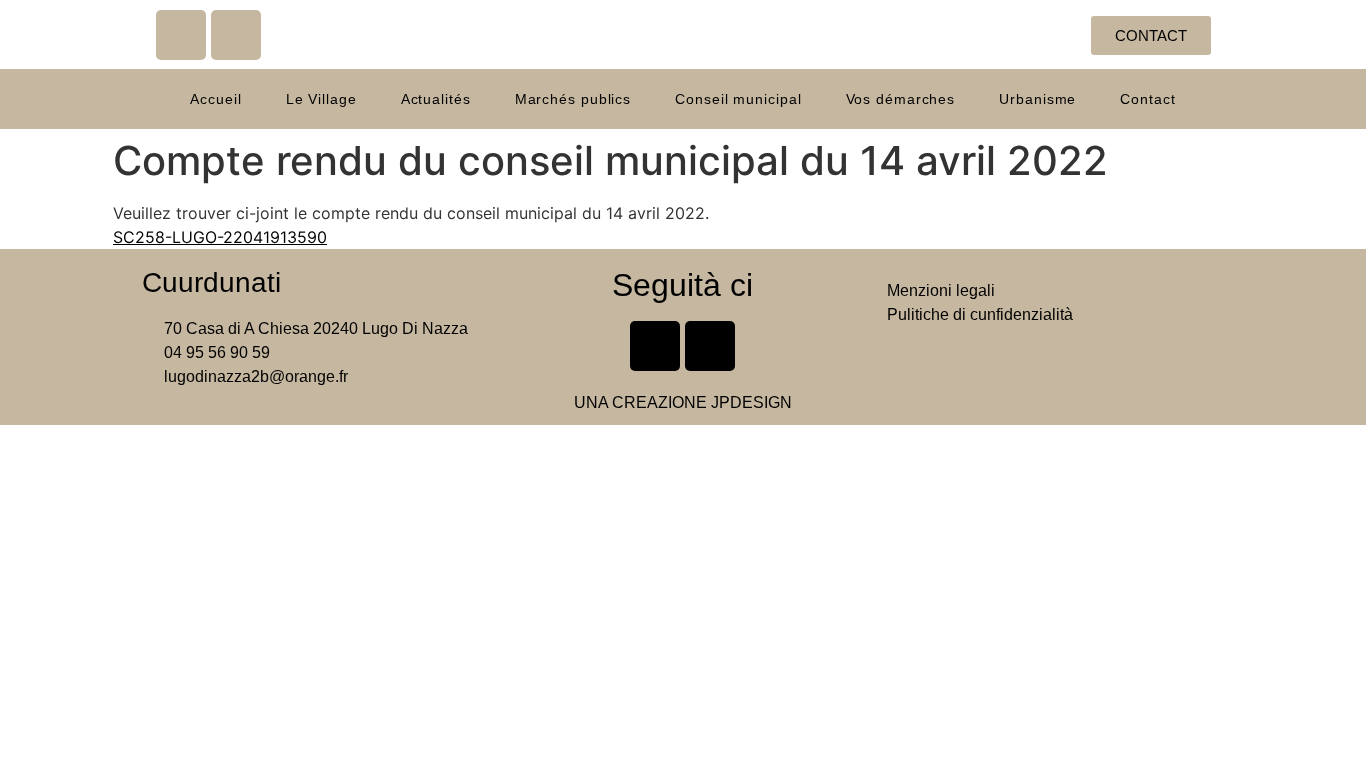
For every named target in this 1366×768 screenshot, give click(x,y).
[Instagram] (236, 35)
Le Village (321, 99)
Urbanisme (1037, 99)
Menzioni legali (941, 290)
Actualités (436, 99)
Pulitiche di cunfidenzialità (980, 314)
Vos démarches (901, 99)
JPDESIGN (751, 402)
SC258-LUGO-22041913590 (220, 237)
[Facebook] (181, 35)
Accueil (215, 99)
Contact (1147, 99)
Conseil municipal (738, 99)
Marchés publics (573, 99)
